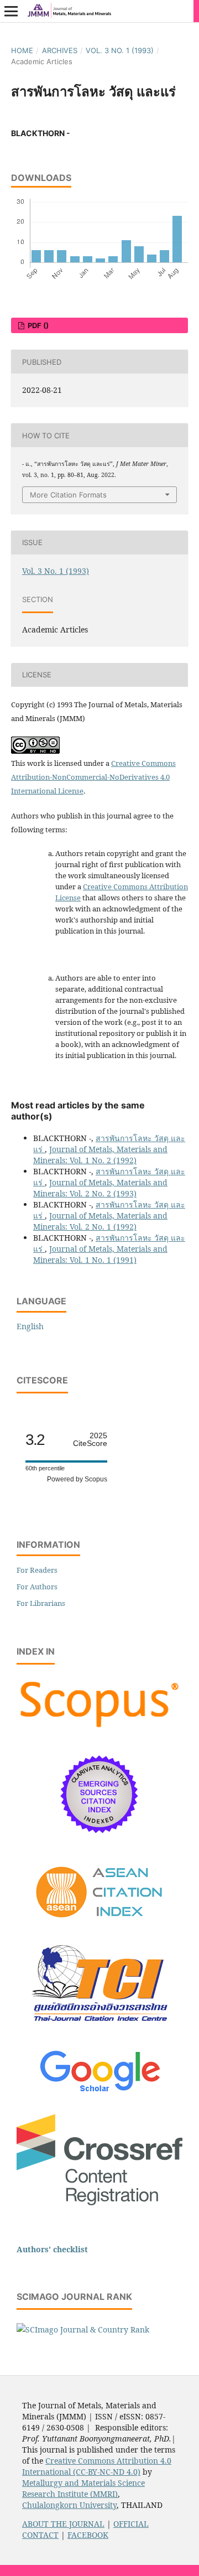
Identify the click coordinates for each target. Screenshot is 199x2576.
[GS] (100, 2093)
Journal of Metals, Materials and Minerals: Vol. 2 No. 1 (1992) (100, 1221)
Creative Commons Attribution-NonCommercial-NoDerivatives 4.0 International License (93, 777)
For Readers (37, 1570)
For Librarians (41, 1603)
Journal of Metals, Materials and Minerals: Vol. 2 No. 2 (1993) (100, 1188)
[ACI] (100, 1925)
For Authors (37, 1587)
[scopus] (99, 1728)
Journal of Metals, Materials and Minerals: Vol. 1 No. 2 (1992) (100, 1155)
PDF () (37, 325)
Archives (60, 50)
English (30, 1326)
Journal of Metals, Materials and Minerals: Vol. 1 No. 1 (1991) (100, 1254)
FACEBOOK (88, 2535)
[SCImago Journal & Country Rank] (83, 2329)
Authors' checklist (52, 2249)
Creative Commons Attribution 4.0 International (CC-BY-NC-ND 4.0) (97, 2466)
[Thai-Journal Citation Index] (99, 2030)
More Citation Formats (68, 495)
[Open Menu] (11, 11)
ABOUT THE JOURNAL (63, 2524)
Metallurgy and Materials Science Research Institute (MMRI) (83, 2488)
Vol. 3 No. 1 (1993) (120, 50)
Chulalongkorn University (69, 2505)
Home (22, 50)
